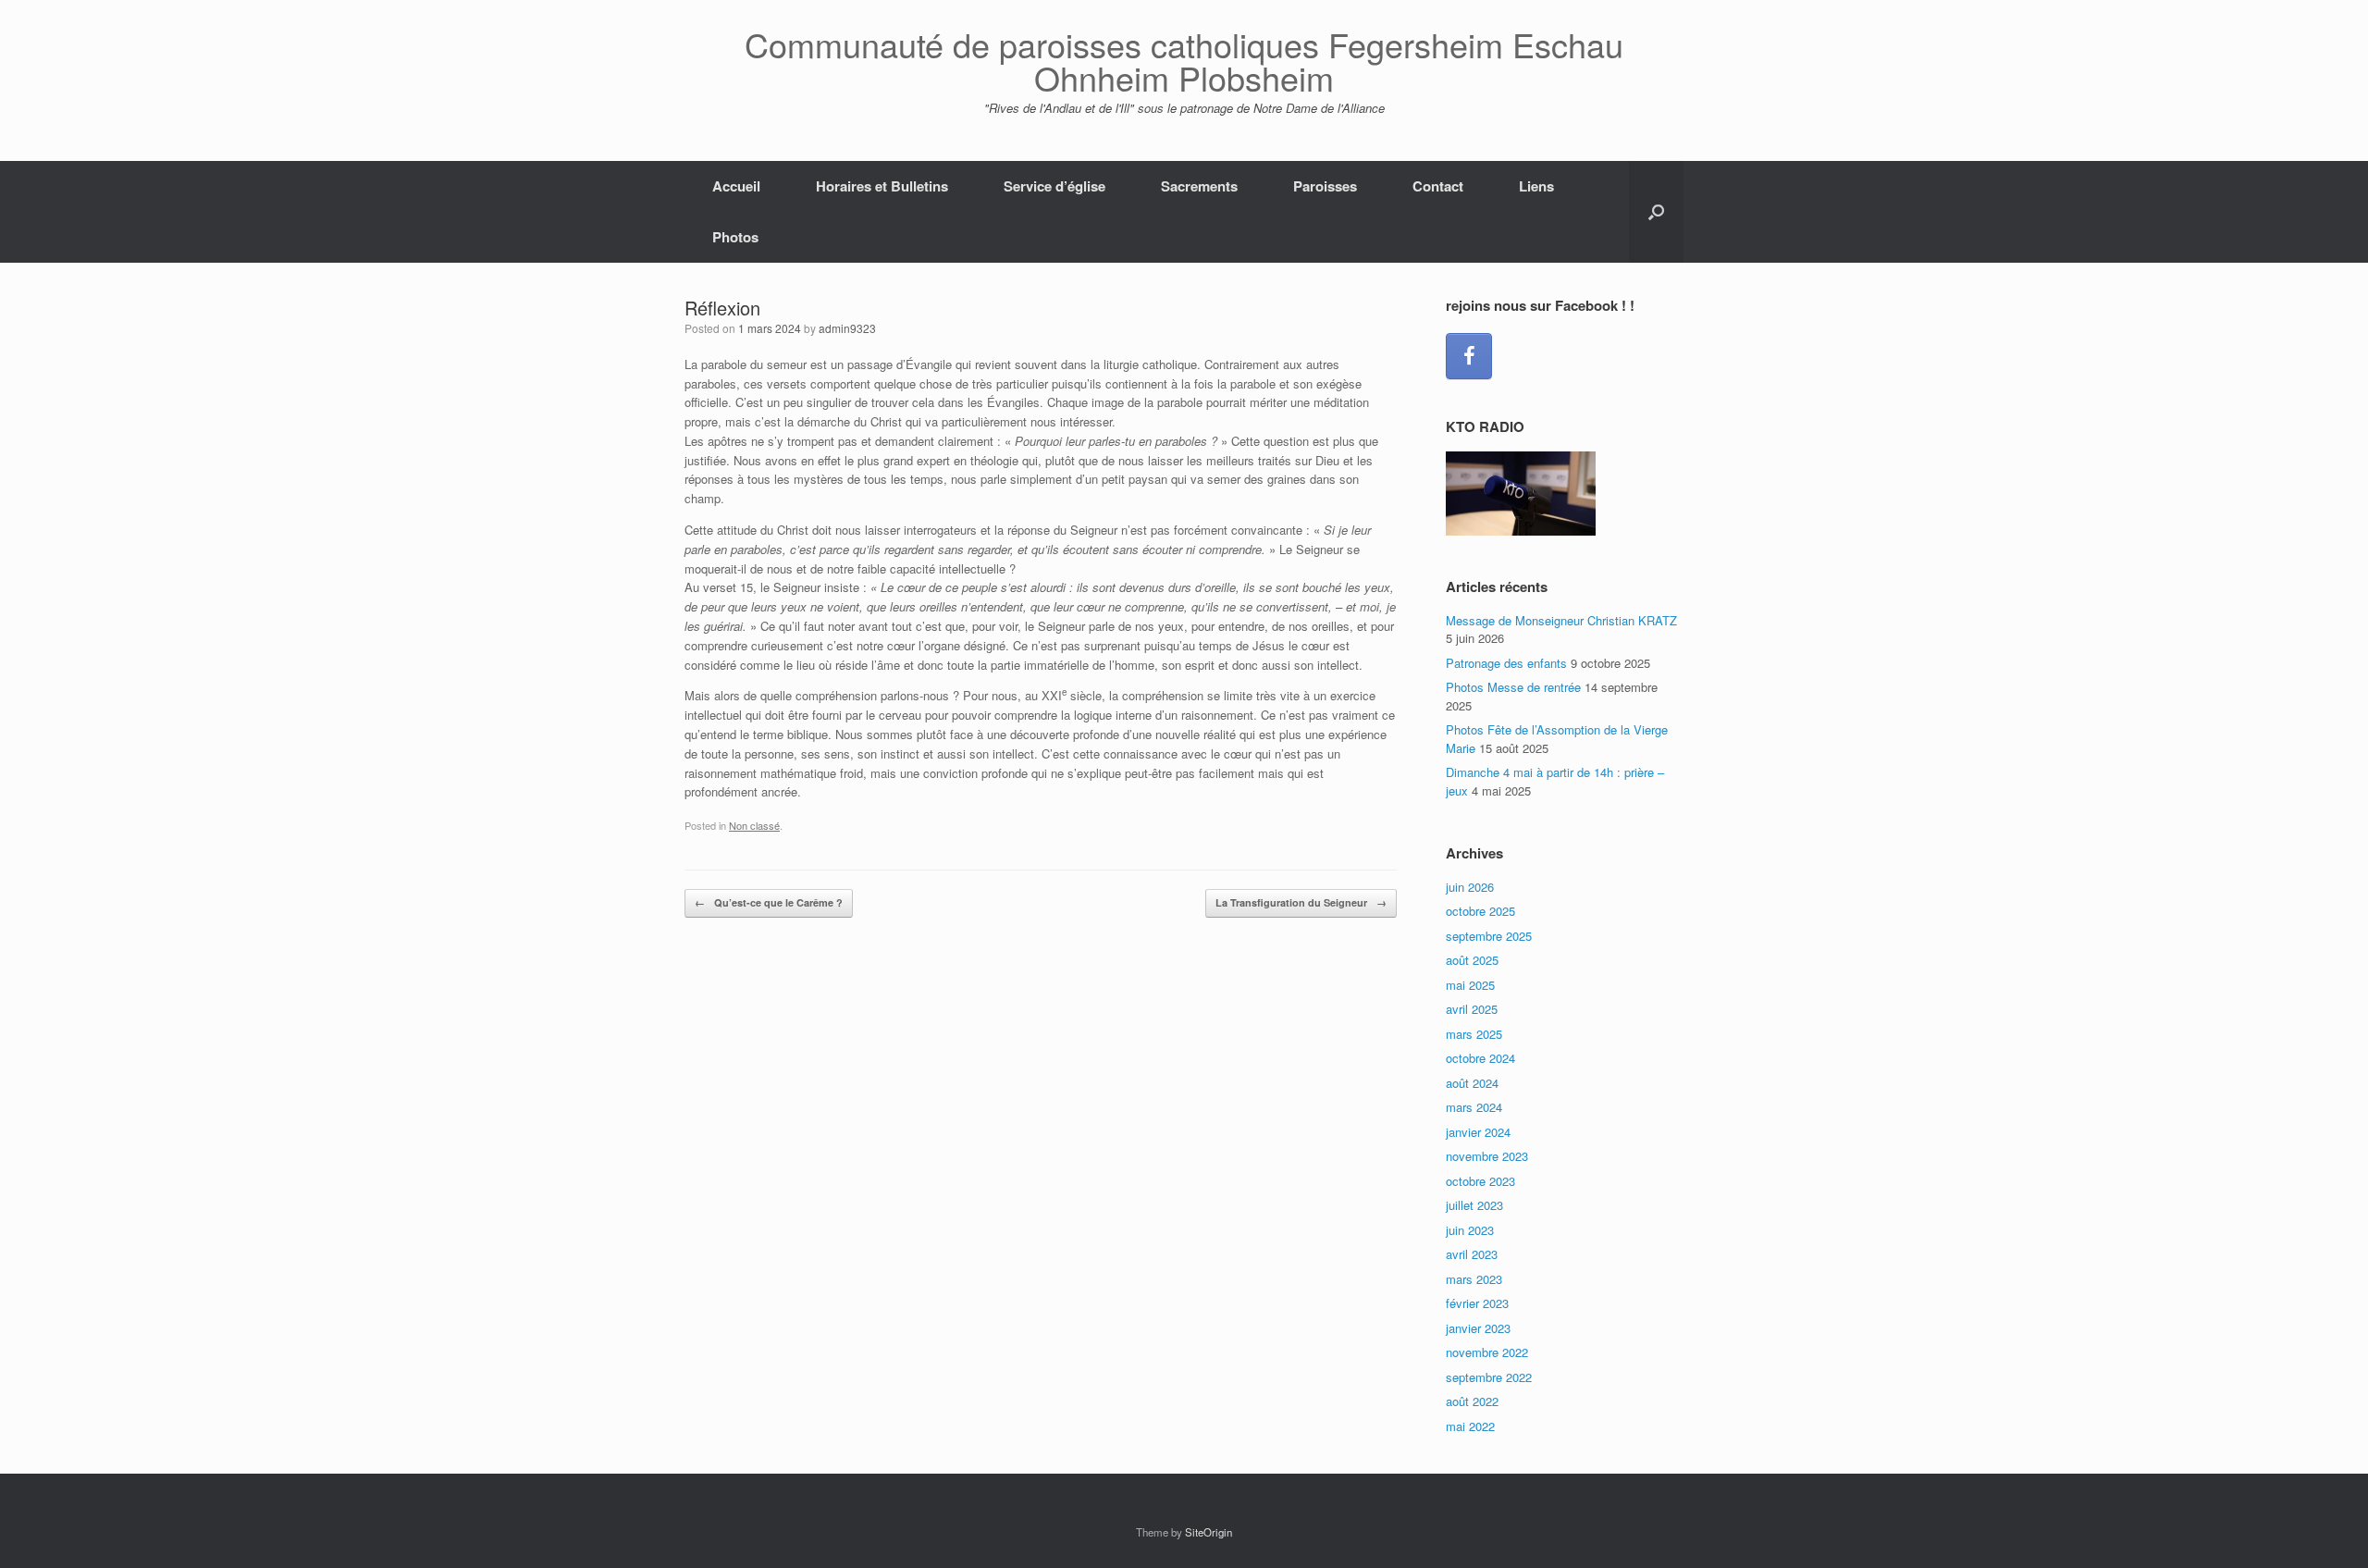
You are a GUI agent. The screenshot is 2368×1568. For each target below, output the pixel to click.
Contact (1438, 186)
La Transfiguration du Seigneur (1301, 902)
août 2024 (1472, 1083)
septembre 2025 (1489, 936)
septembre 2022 (1489, 1377)
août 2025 (1472, 960)
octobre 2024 (1480, 1058)
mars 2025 (1474, 1034)
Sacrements (1199, 186)
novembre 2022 (1487, 1352)
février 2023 (1477, 1303)
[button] (1656, 212)
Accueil (736, 186)
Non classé (754, 825)
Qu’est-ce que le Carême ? (769, 902)
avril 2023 (1472, 1254)
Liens (1536, 186)
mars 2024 (1474, 1107)
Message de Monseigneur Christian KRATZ (1561, 620)
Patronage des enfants (1506, 663)
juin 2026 (1470, 887)
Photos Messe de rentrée (1513, 687)
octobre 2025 (1480, 911)
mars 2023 (1474, 1279)
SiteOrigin (1209, 1532)
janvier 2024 (1478, 1132)
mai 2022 (1470, 1426)
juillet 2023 (1474, 1205)
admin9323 (847, 328)
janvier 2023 (1478, 1328)
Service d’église (1054, 186)
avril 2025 (1472, 1009)
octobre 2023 (1480, 1181)
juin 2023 (1470, 1230)
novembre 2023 (1487, 1156)
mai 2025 (1470, 985)
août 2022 (1472, 1401)
